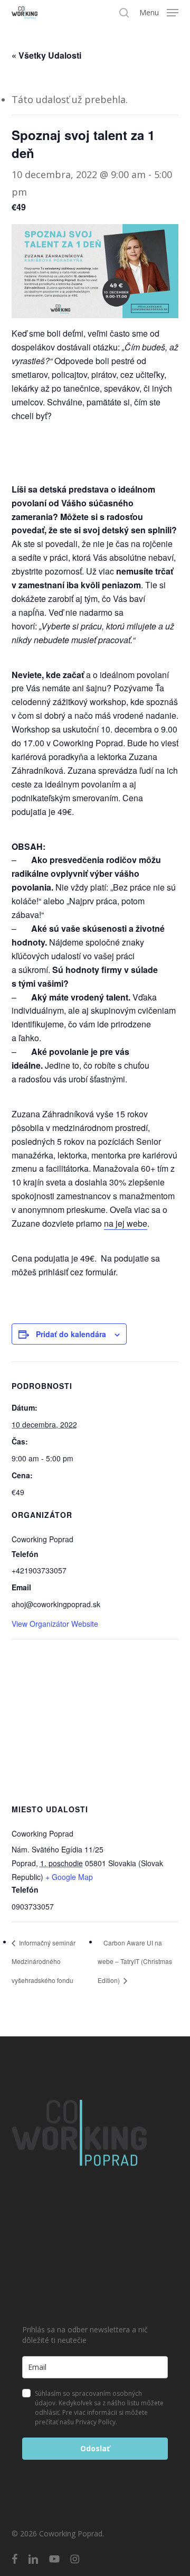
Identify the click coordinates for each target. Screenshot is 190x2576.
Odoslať (95, 2448)
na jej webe (126, 1223)
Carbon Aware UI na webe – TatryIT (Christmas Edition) (135, 1961)
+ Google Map (69, 1877)
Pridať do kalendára (71, 1334)
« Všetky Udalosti (46, 55)
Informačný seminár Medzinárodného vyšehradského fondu (44, 1961)
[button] (159, 12)
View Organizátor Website (55, 1624)
